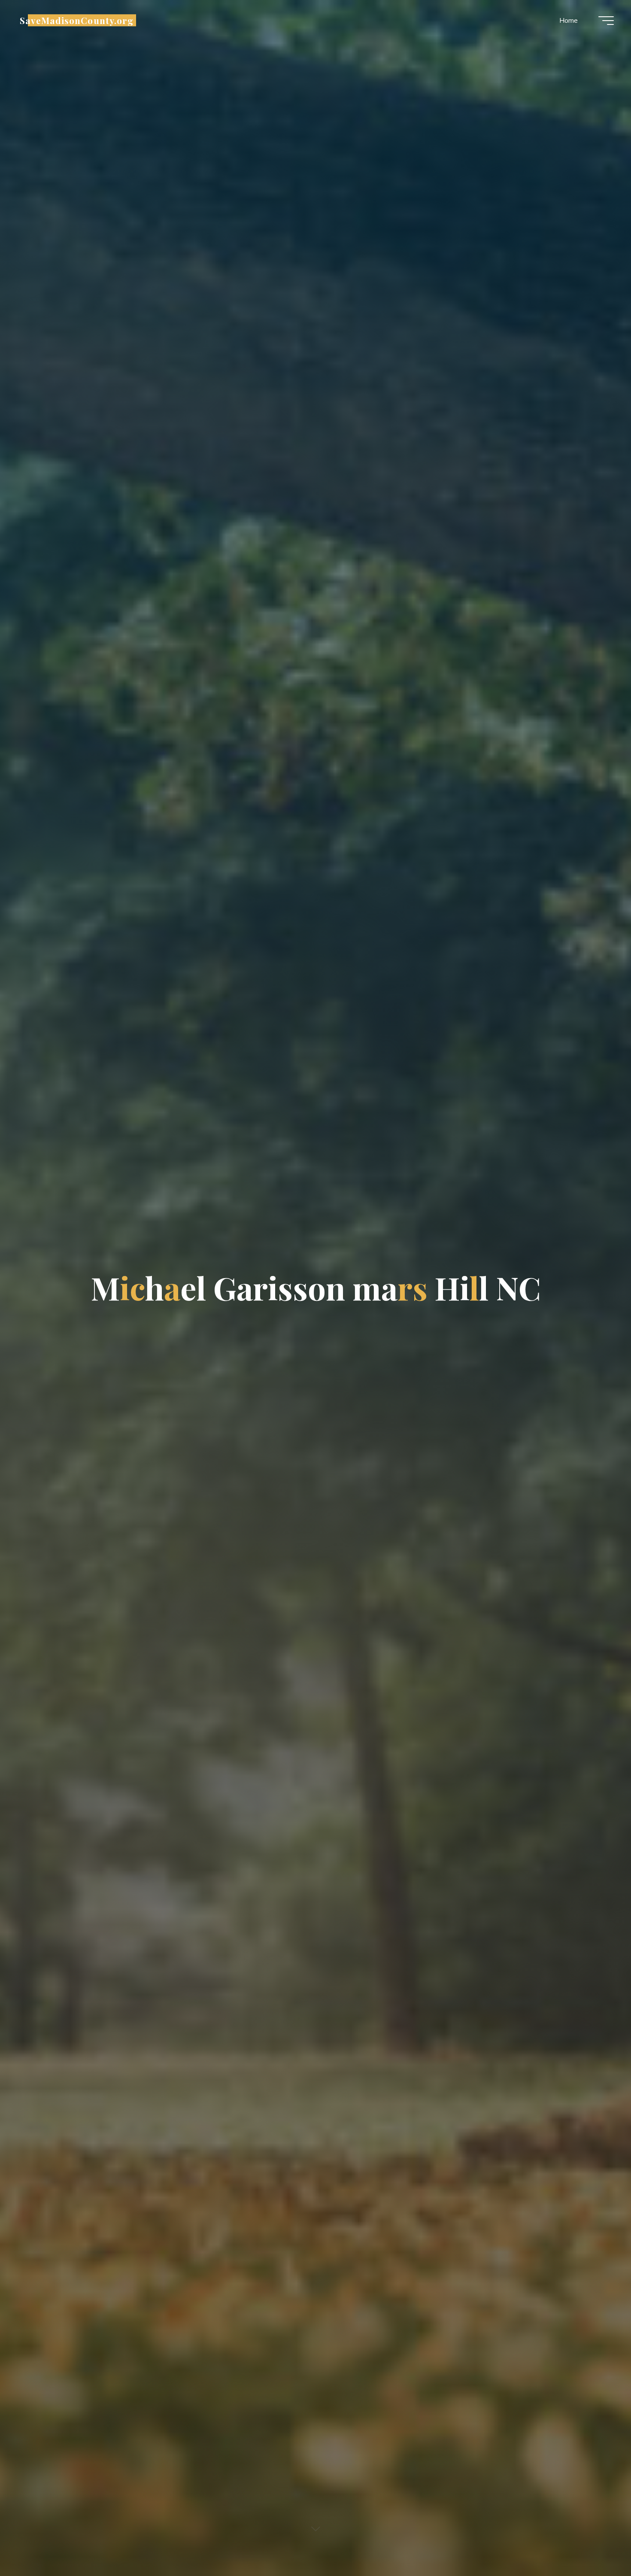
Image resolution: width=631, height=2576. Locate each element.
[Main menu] (606, 21)
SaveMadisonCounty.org (77, 20)
